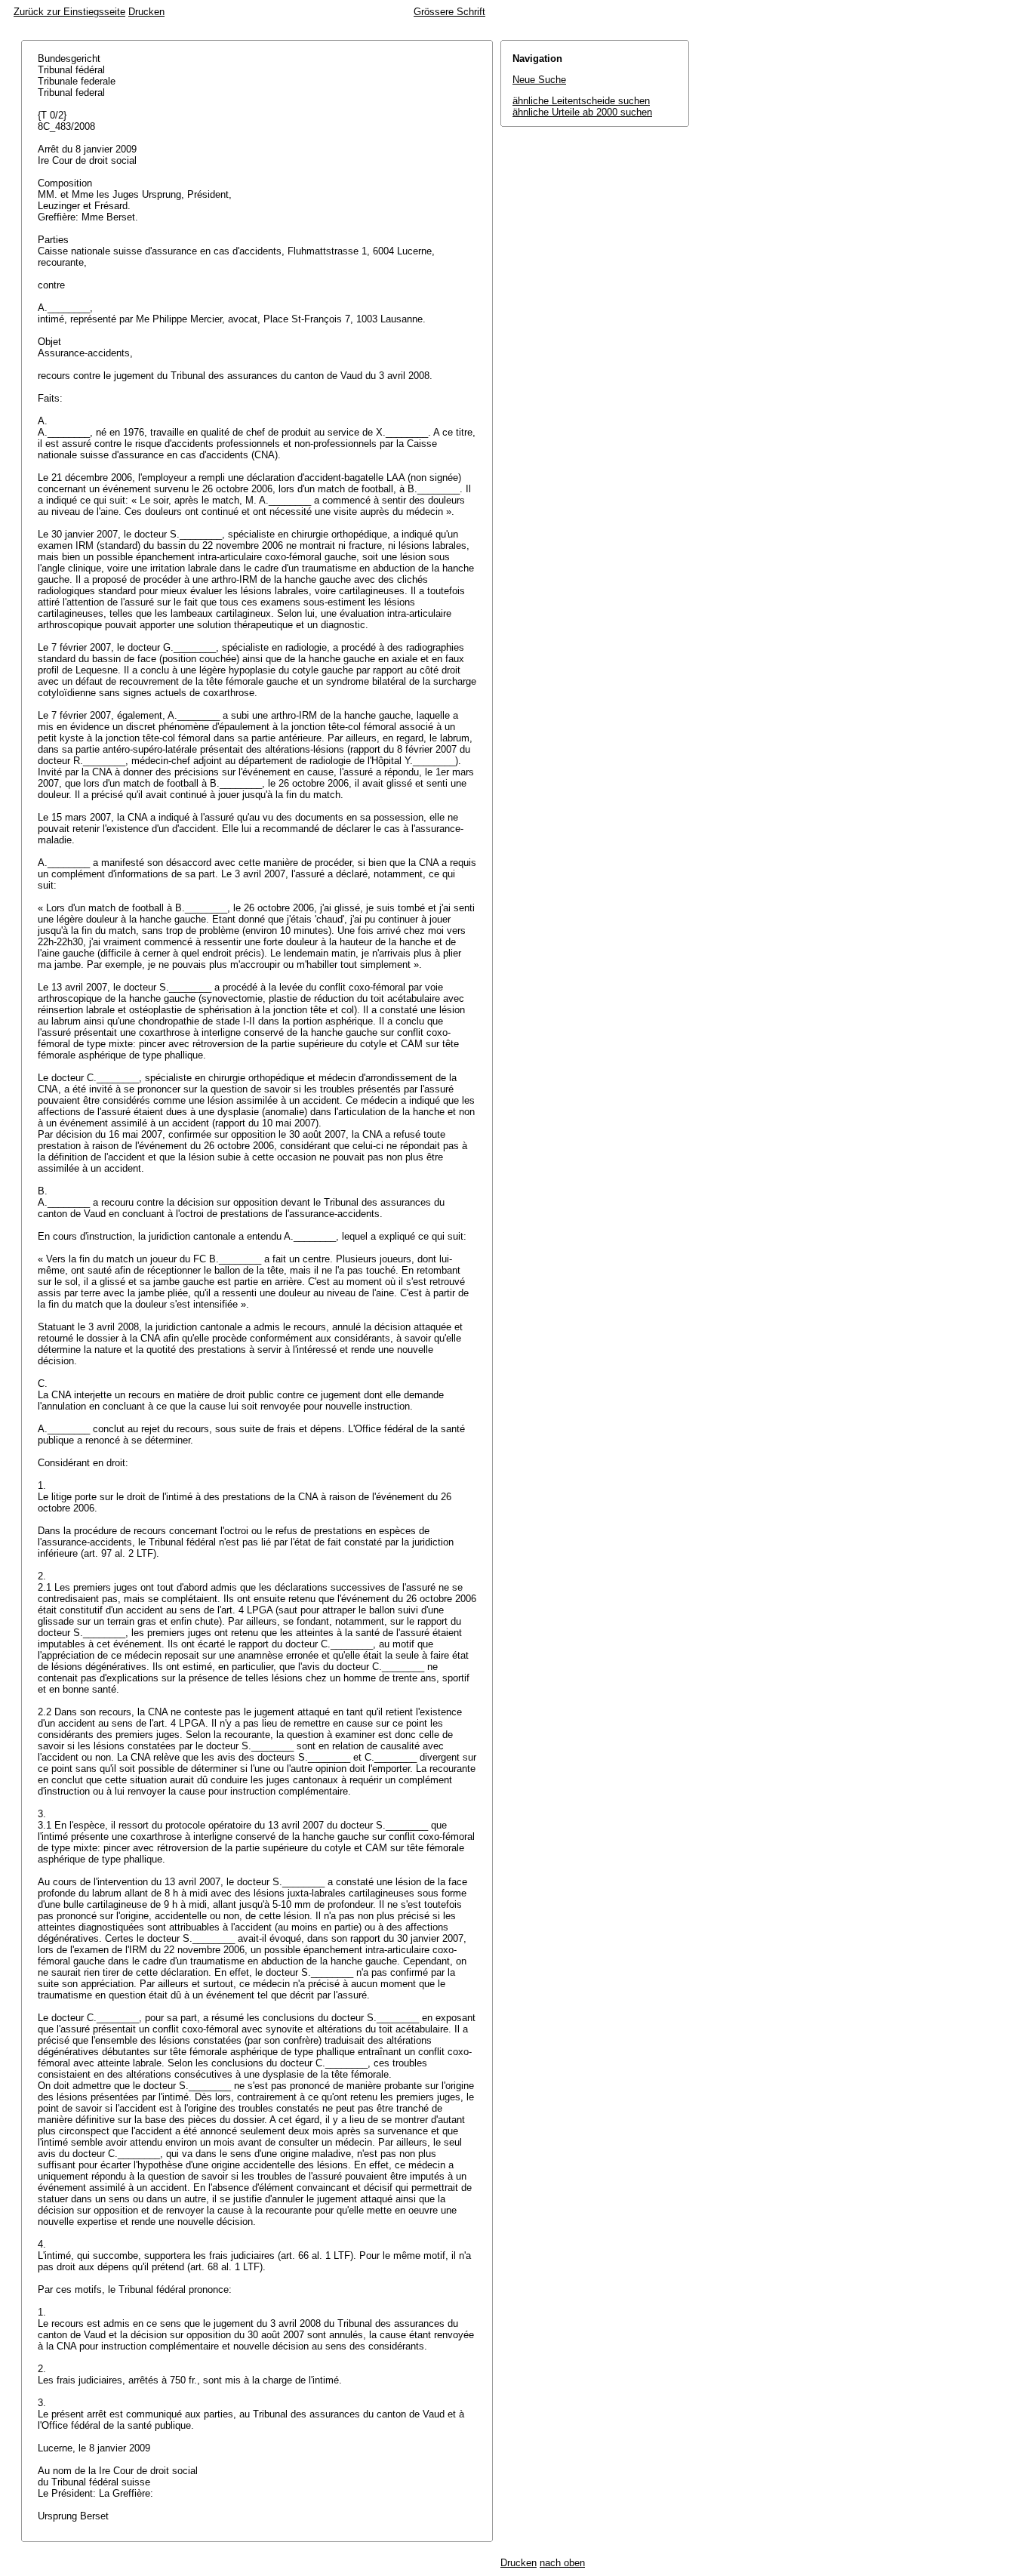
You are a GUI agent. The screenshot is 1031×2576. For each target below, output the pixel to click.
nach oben (562, 2563)
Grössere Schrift (449, 12)
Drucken (146, 12)
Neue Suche (539, 80)
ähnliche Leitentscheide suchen (581, 101)
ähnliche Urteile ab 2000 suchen (582, 112)
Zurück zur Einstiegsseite (69, 12)
